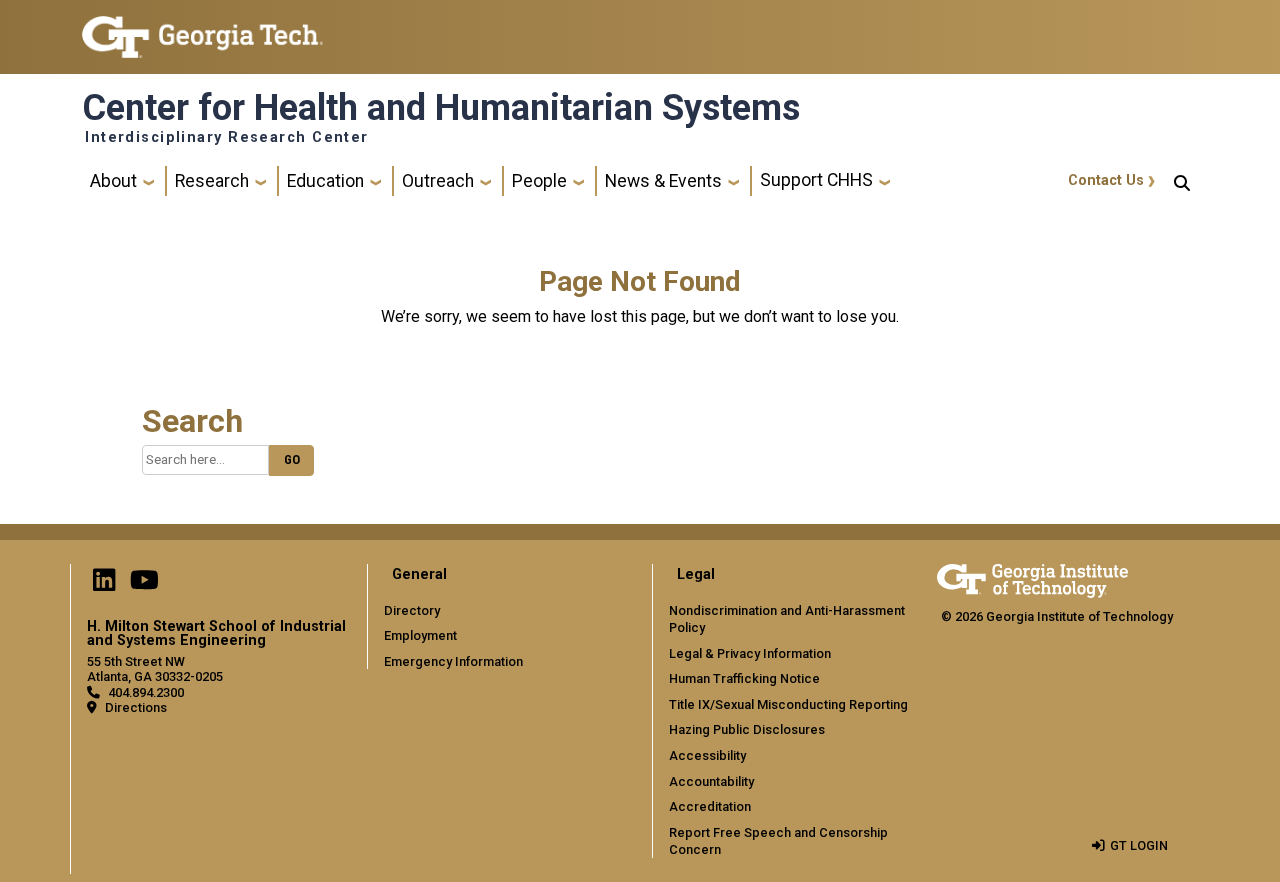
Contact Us (1106, 180)
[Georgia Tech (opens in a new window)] (1032, 577)
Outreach (438, 181)
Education (325, 181)
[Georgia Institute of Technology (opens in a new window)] (202, 28)
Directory (412, 610)
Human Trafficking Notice (744, 678)
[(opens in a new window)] (104, 584)
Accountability (711, 781)
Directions (136, 707)
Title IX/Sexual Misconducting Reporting (788, 704)
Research (212, 181)
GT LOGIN (1139, 845)
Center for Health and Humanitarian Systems (441, 108)
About (113, 181)
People (539, 181)
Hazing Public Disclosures (747, 729)
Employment (420, 635)
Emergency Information (453, 661)
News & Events (663, 181)
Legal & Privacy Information (750, 653)
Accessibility (707, 755)
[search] (1182, 181)
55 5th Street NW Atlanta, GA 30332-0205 (155, 669)
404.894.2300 (146, 692)
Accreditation (710, 806)
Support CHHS (816, 180)
